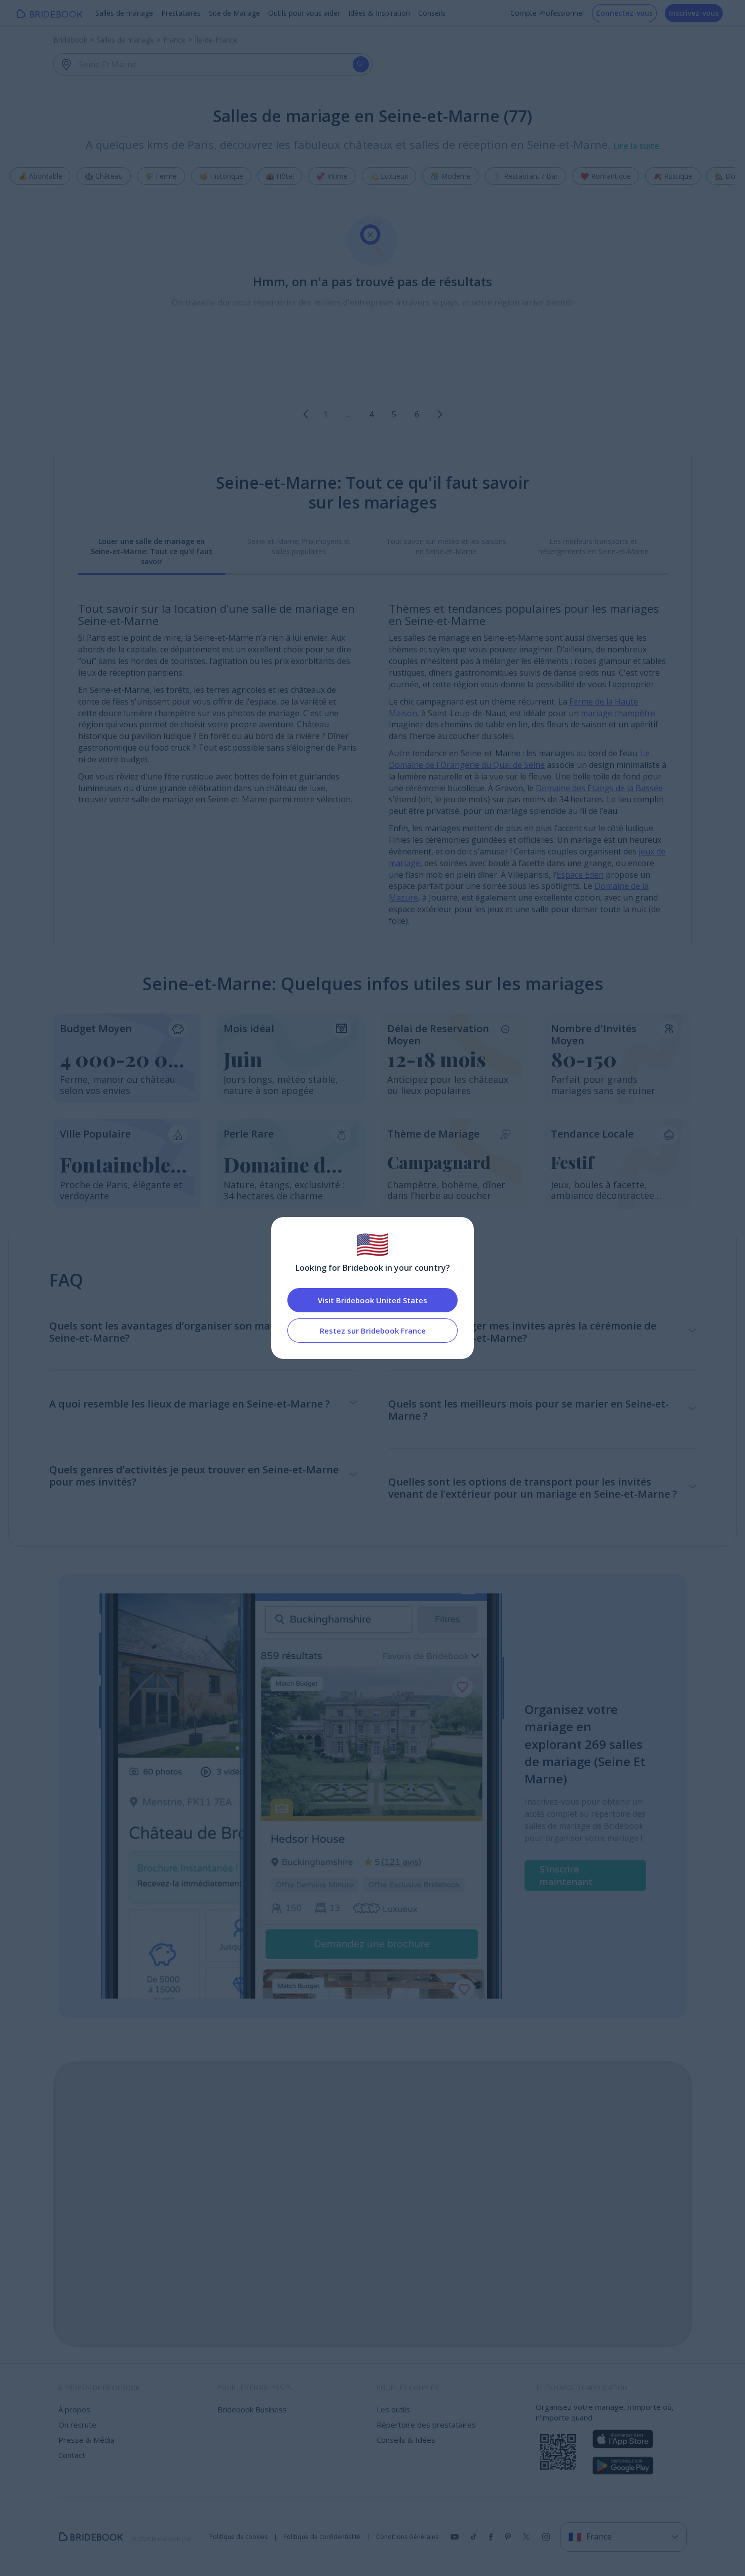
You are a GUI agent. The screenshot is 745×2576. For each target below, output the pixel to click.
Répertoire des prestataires (426, 2425)
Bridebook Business (252, 2409)
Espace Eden (580, 875)
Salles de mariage (124, 13)
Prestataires (181, 13)
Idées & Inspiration (379, 13)
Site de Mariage (234, 13)
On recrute (77, 2425)
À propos (74, 2409)
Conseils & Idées (406, 2440)
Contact (72, 2455)
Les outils (393, 2409)
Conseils (432, 13)
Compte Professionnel (547, 13)
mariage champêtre (618, 713)
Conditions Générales (407, 2537)
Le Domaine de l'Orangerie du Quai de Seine (519, 759)
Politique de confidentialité (322, 2537)
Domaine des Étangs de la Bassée (599, 788)
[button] (306, 414)
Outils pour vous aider (304, 13)
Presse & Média (86, 2440)
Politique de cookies (238, 2537)
